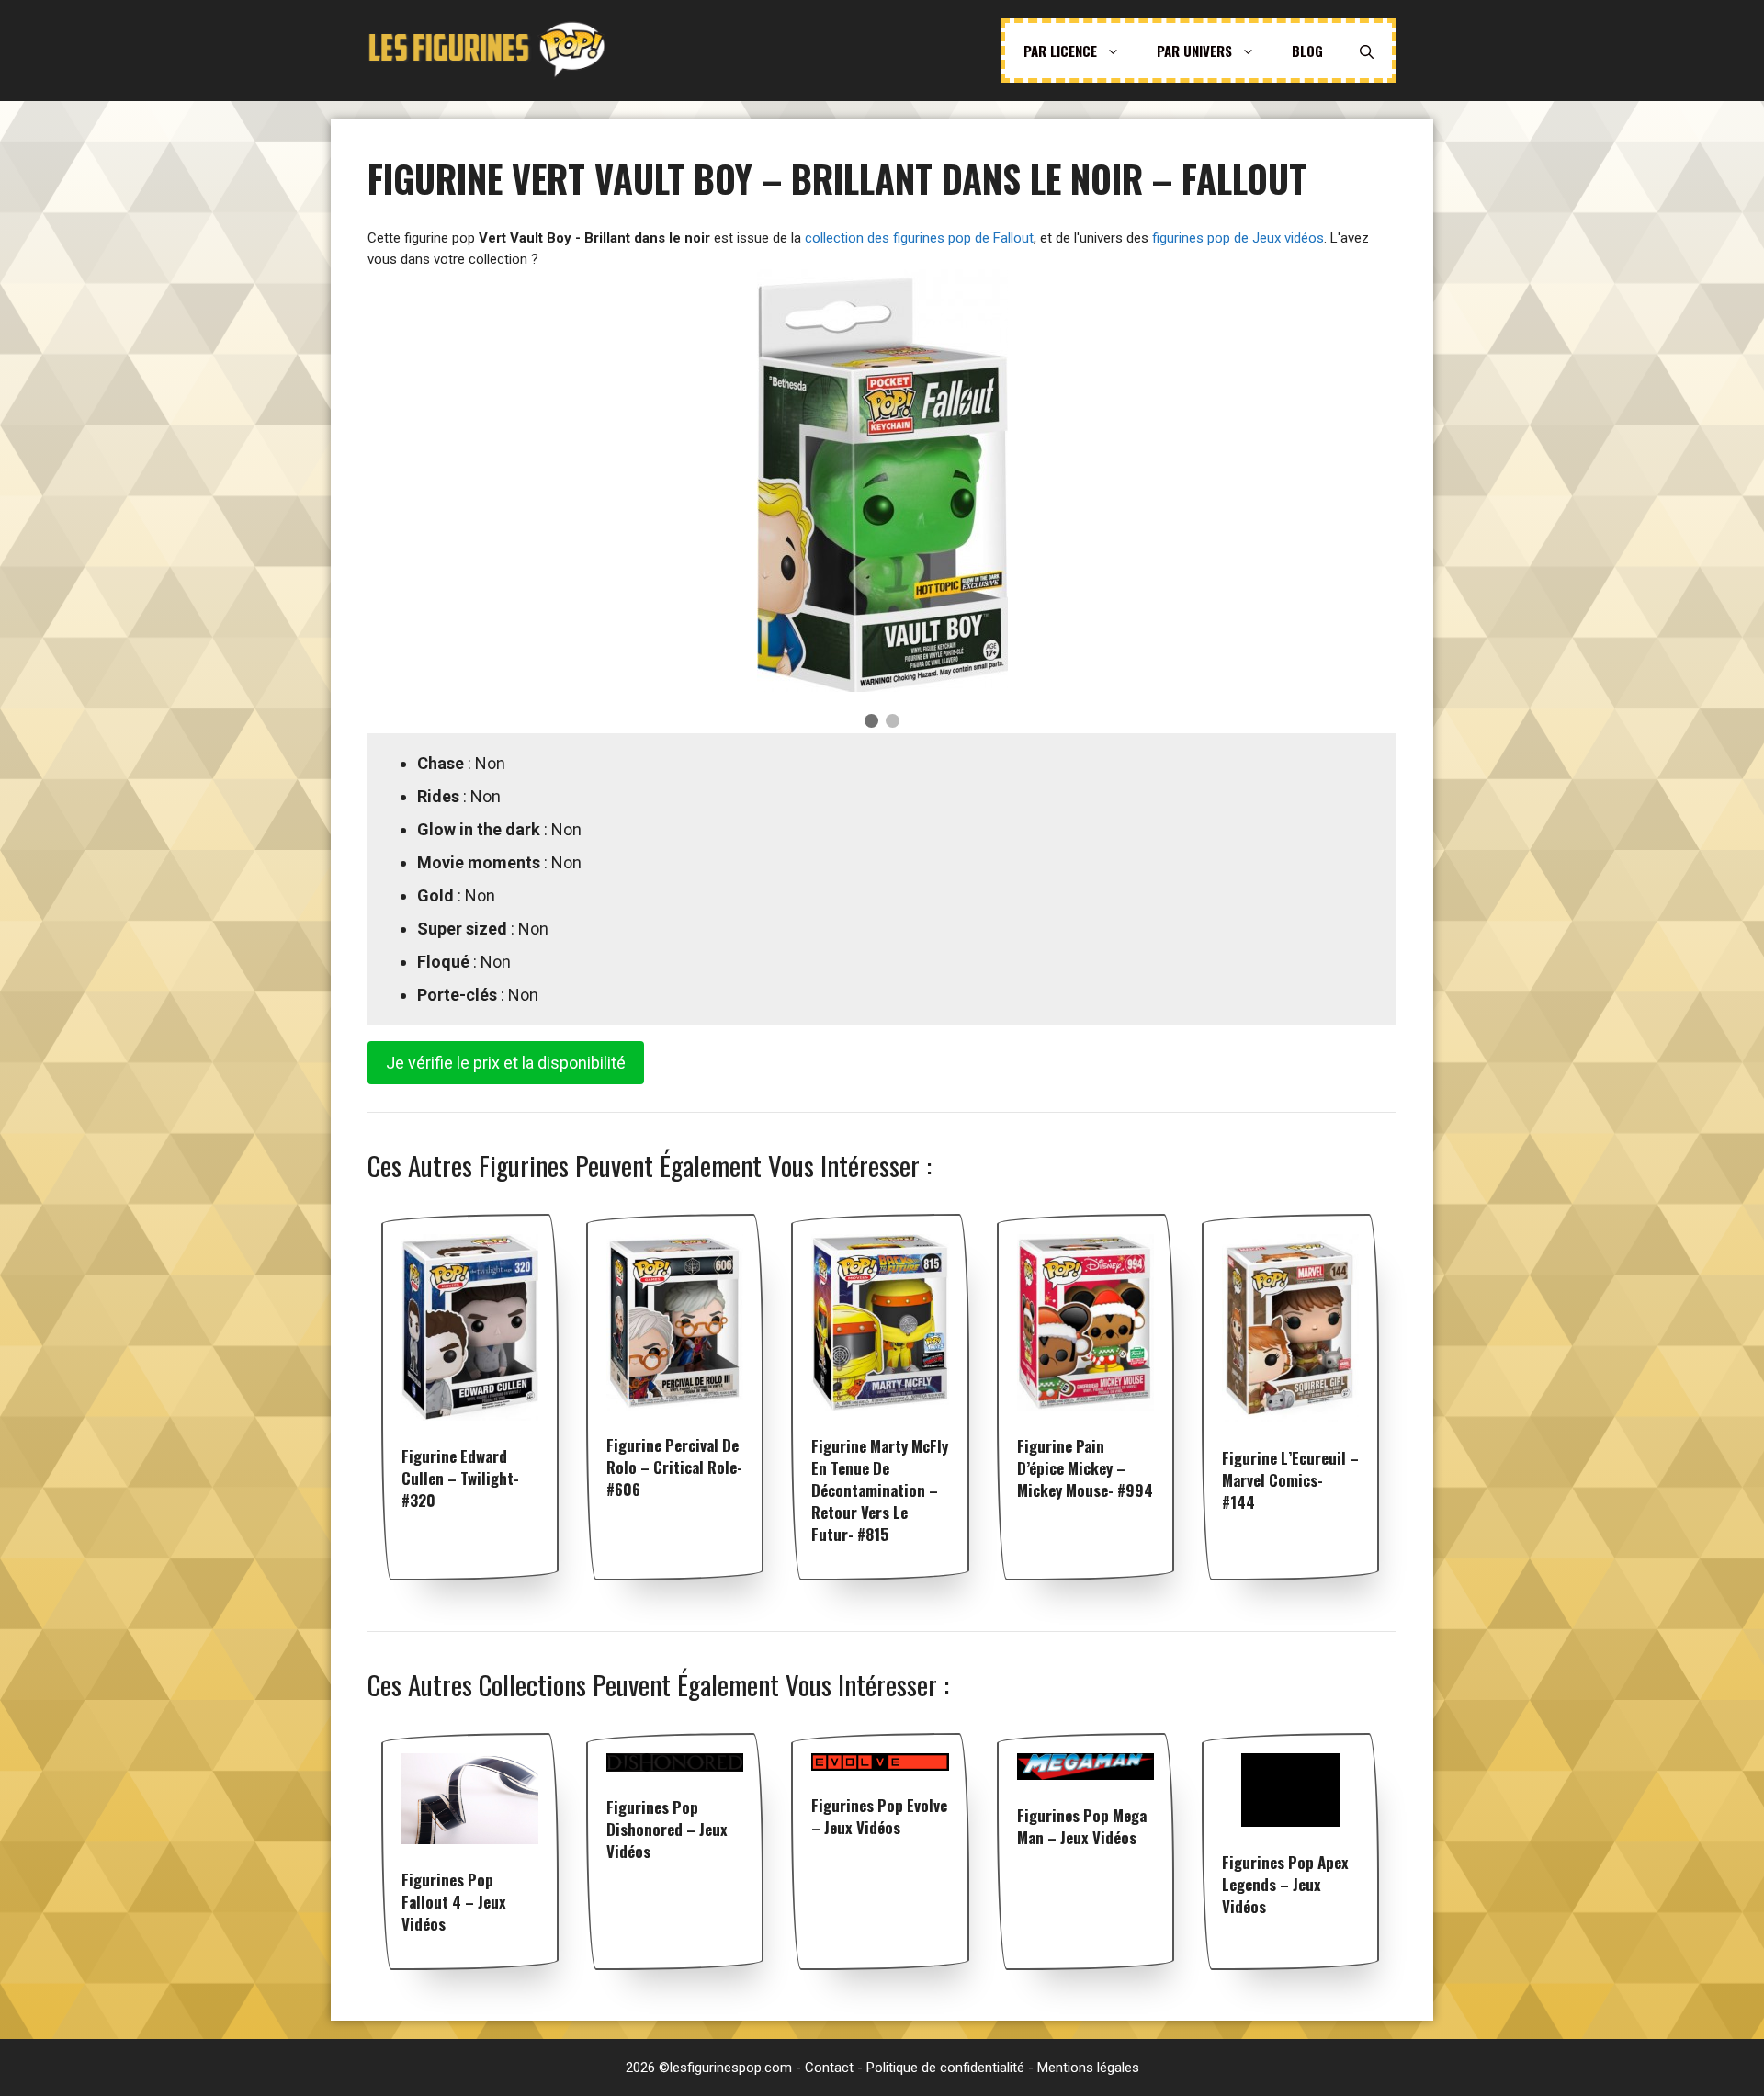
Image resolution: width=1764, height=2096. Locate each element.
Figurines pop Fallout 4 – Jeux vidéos (454, 1902)
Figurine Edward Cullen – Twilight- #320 (460, 1478)
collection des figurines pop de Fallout (919, 238)
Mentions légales (1088, 2068)
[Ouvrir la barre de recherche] (1367, 51)
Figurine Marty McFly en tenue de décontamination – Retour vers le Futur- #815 (880, 1490)
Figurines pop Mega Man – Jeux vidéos (1082, 1826)
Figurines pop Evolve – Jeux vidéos (879, 1816)
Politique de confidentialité (945, 2068)
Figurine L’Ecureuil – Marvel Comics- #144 (1290, 1480)
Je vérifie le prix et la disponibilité (506, 1063)
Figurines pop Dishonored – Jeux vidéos (667, 1829)
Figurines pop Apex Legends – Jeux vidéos (1285, 1884)
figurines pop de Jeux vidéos (1238, 238)
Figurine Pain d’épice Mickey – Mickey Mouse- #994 (1085, 1468)
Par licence (1060, 51)
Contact (829, 2068)
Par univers (1194, 51)
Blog (1307, 51)
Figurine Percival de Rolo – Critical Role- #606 (674, 1467)
